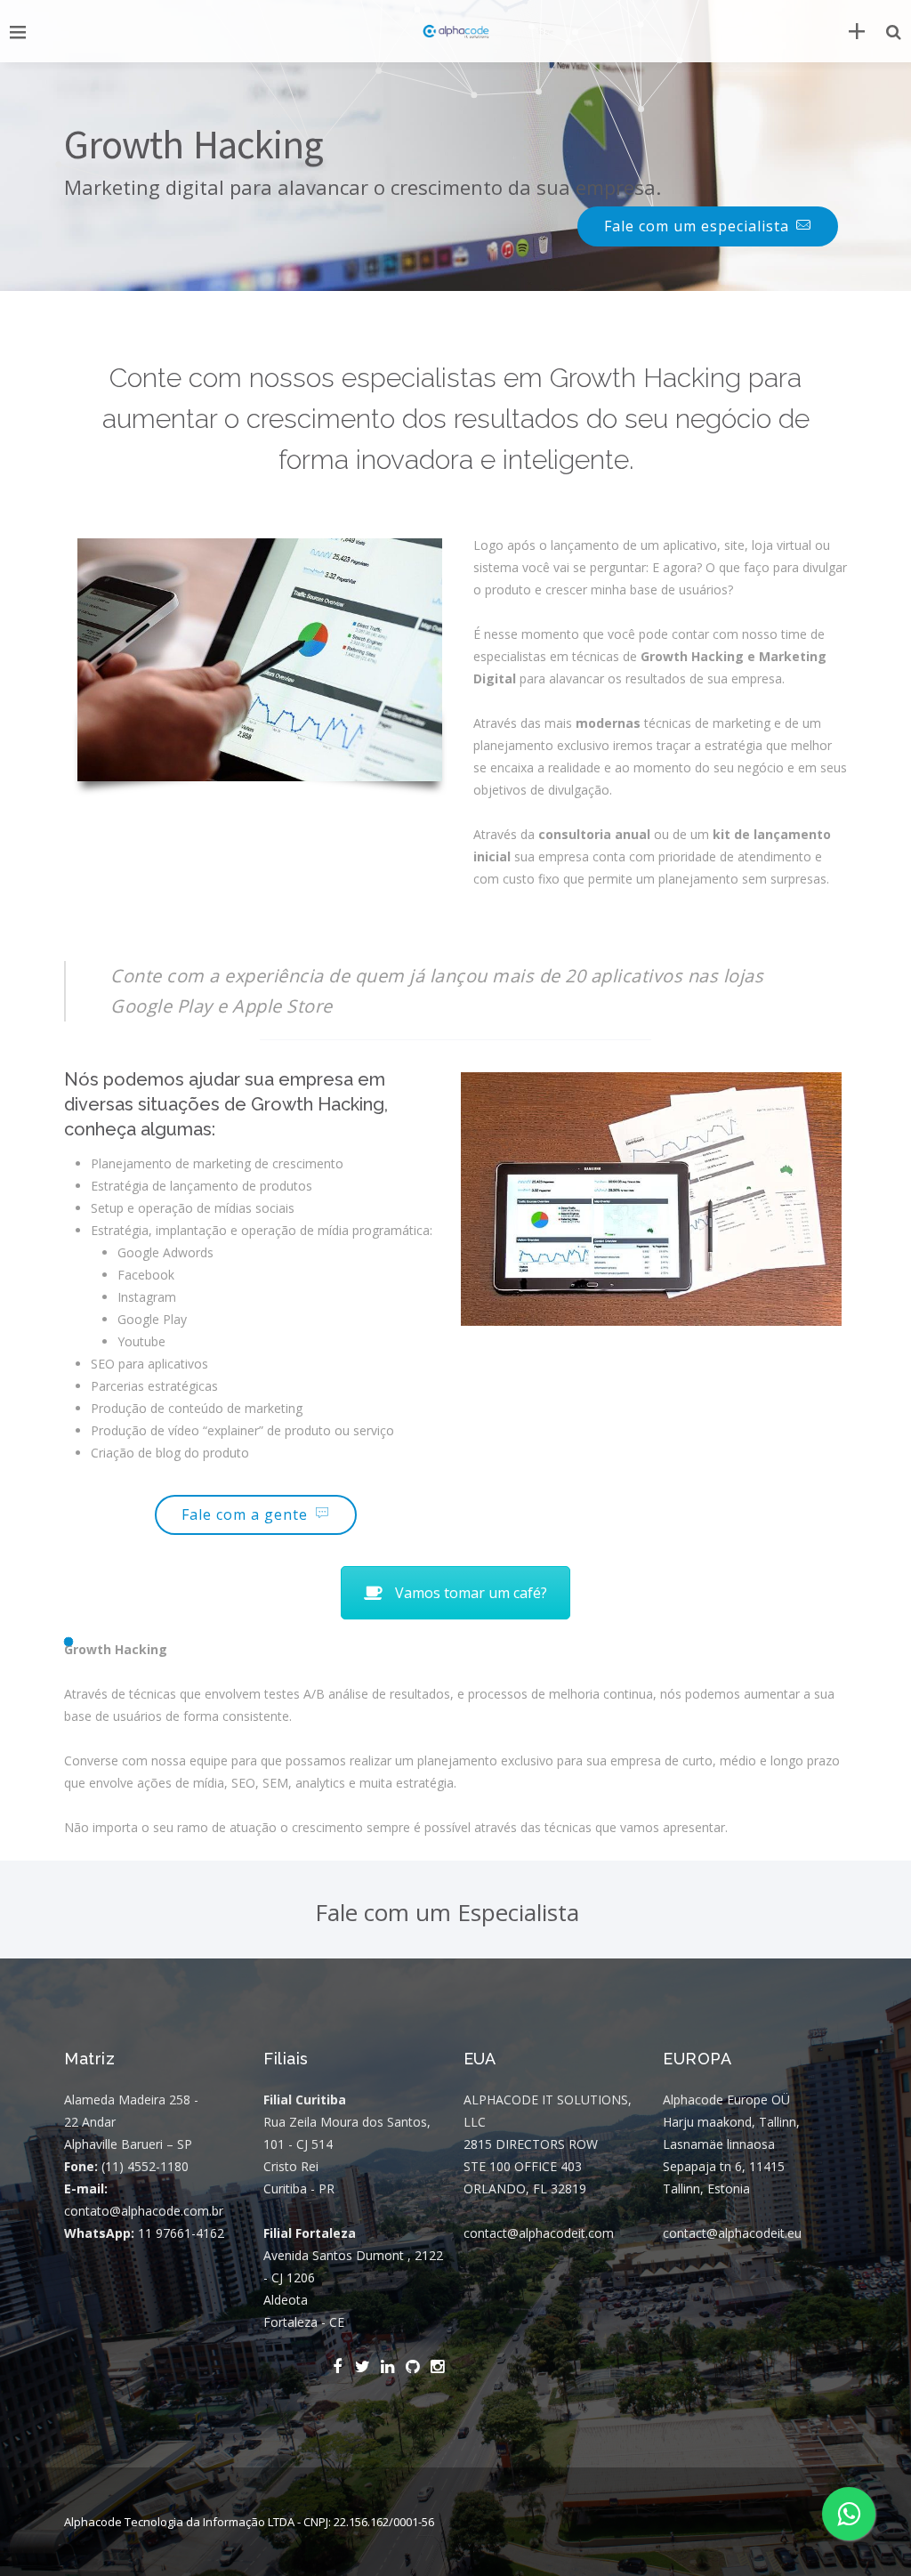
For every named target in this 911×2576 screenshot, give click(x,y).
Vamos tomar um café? (471, 1593)
